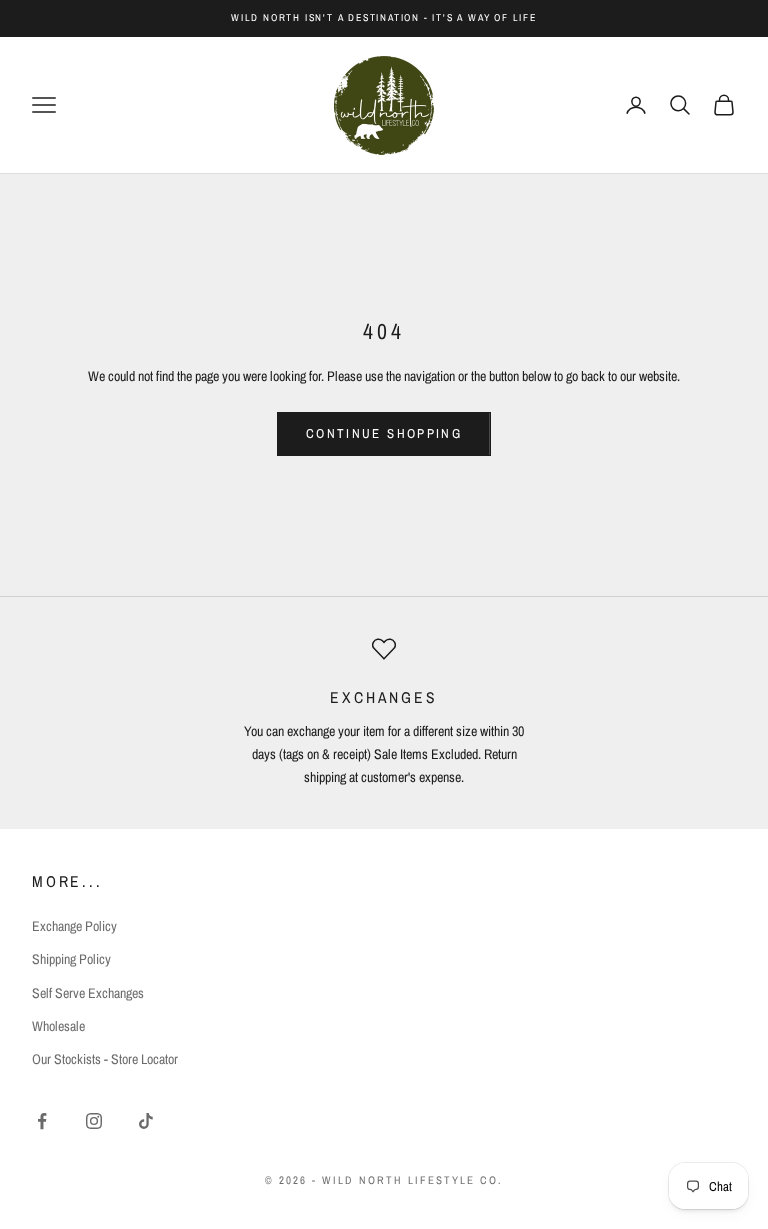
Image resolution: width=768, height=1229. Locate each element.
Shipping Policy (71, 959)
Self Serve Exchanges (88, 993)
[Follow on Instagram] (94, 1121)
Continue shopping (384, 433)
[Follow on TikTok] (146, 1121)
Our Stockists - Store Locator (105, 1059)
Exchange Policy (74, 926)
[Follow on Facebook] (42, 1121)
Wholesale (58, 1026)
